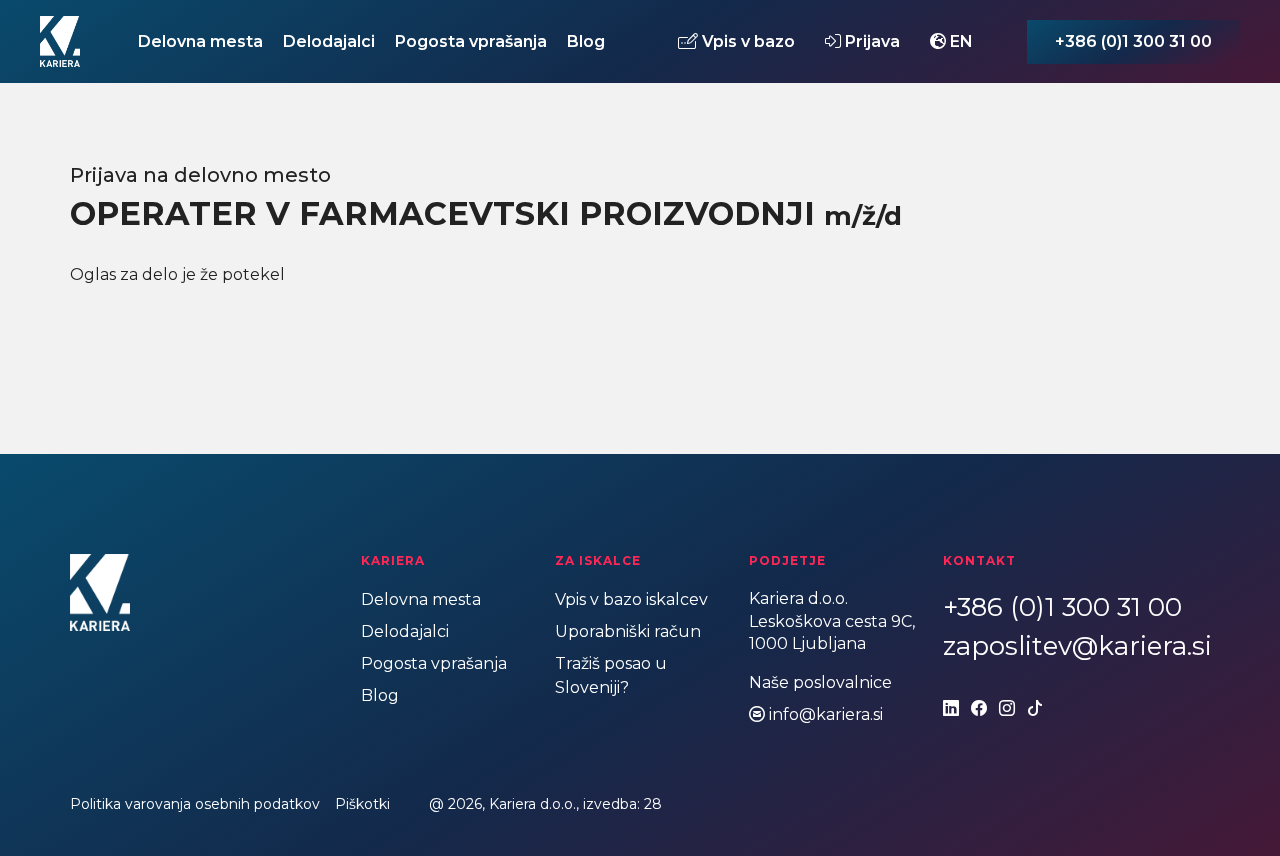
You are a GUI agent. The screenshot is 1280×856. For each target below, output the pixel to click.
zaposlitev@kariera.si (1077, 646)
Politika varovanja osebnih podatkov (195, 804)
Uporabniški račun (628, 631)
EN (959, 41)
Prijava (870, 41)
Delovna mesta (200, 41)
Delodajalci (329, 41)
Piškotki (362, 804)
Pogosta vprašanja (471, 41)
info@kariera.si (826, 714)
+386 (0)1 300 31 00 (1133, 41)
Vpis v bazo (746, 41)
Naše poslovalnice (820, 682)
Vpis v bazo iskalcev (631, 599)
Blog (586, 41)
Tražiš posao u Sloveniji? (611, 675)
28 (653, 804)
